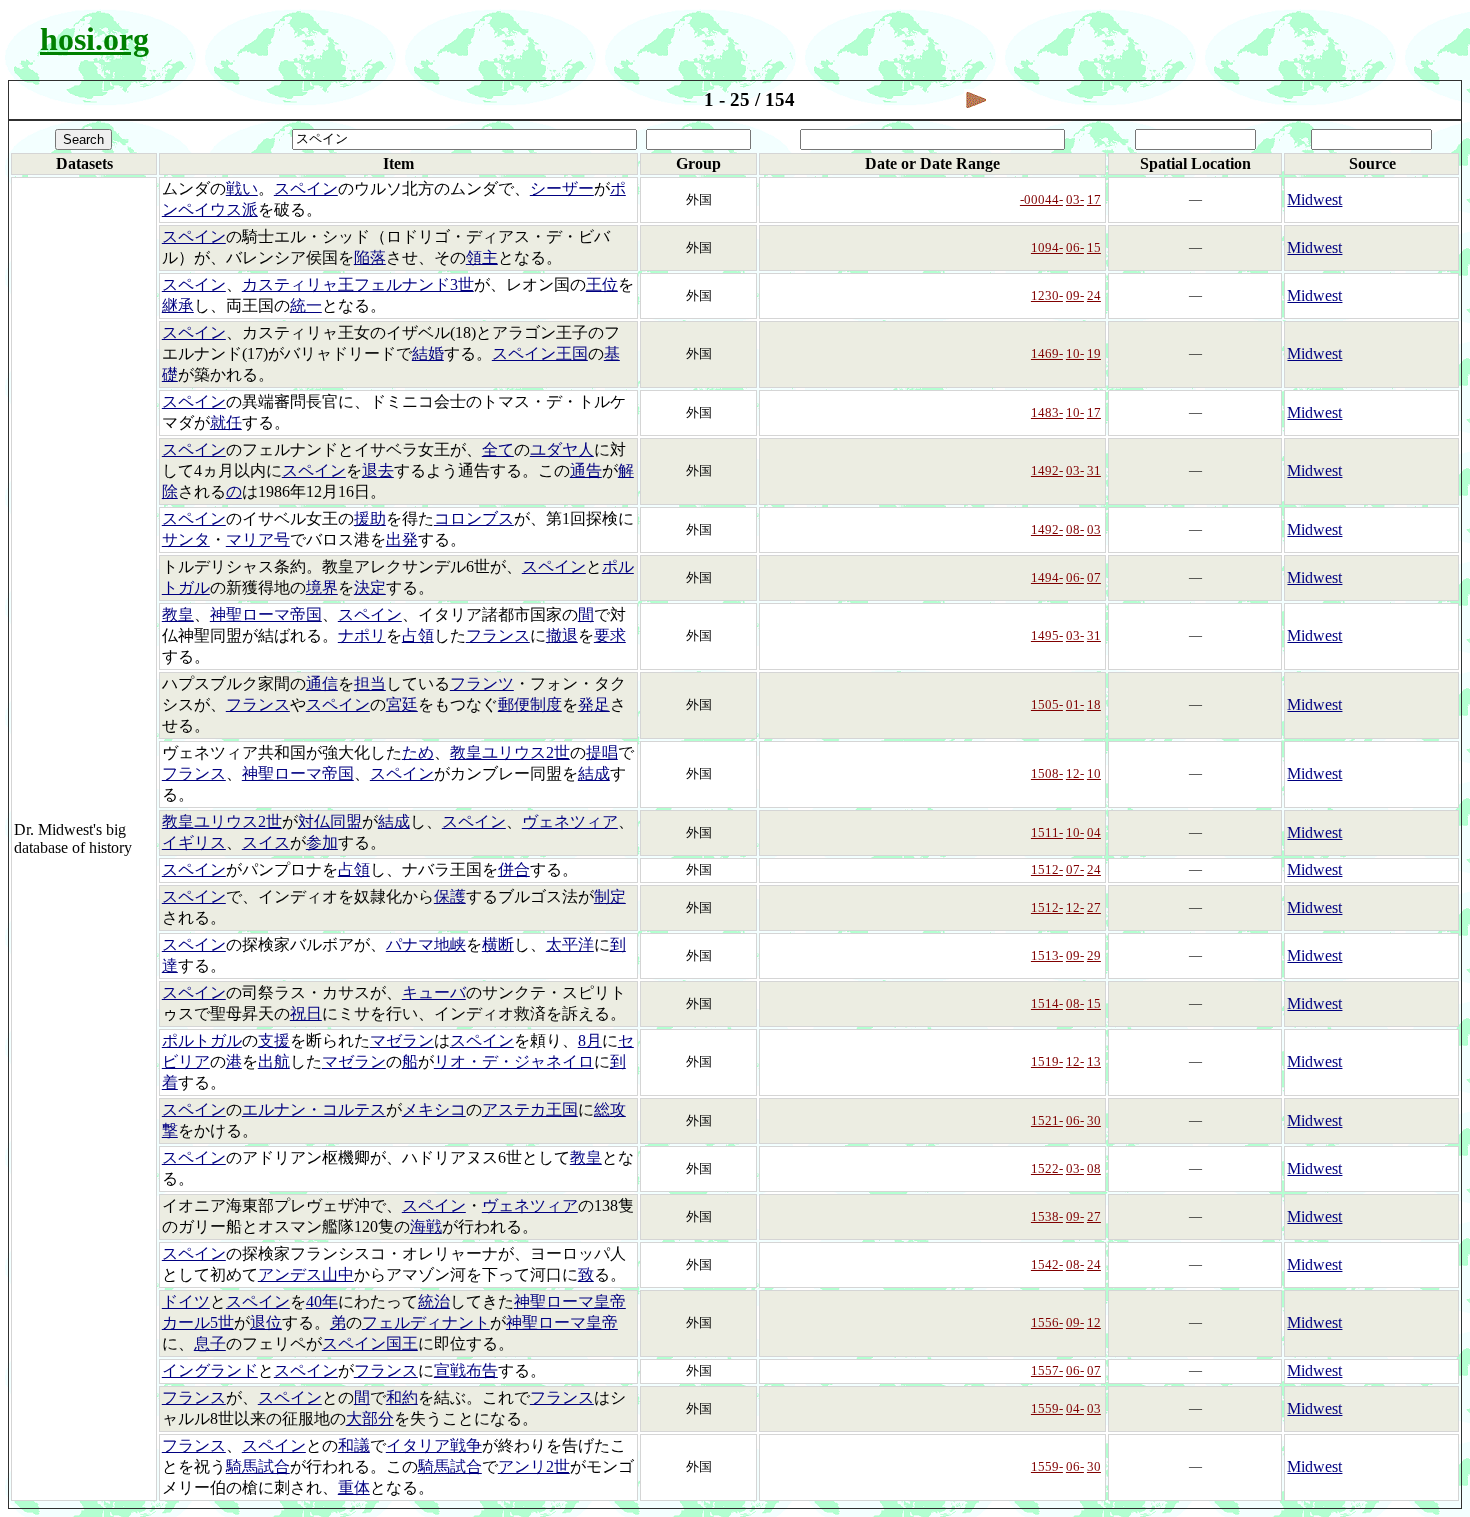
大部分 (370, 1418)
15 (1094, 247)
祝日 (306, 1013)
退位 (266, 1322)
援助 (370, 518)
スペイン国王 (370, 1343)
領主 (482, 257)
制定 (610, 896)
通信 (322, 683)
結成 (594, 773)
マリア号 (258, 539)
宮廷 (402, 704)
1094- (1047, 247)
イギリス (194, 842)
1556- (1047, 1322)
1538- (1047, 1216)
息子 (210, 1343)
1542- (1047, 1264)
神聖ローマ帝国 (266, 614)
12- (1075, 773)
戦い (242, 188)
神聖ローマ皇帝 (562, 1322)
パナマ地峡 (426, 944)
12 (1094, 1322)
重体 (354, 1487)
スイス (266, 842)
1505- (1047, 704)
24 (1094, 295)
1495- (1047, 635)
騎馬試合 (258, 1466)
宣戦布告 (466, 1370)
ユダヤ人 (562, 449)
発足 (594, 704)
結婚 (428, 353)
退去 (378, 470)
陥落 (370, 257)
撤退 (562, 635)
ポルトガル (202, 1040)
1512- (1047, 869)
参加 (322, 842)
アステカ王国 (530, 1109)
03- (1075, 199)
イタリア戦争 (434, 1445)
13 (1094, 1061)
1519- (1047, 1061)
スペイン (306, 188)
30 (1094, 1120)
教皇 (178, 614)
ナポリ (362, 635)
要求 (610, 635)
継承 (178, 305)
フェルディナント (426, 1322)
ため (418, 752)
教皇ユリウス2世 (510, 752)
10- (1075, 353)
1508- (1047, 773)
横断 (498, 944)
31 (1094, 470)
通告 (586, 470)
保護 (450, 896)
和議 (354, 1445)
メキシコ (434, 1109)
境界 (322, 587)
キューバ (434, 992)
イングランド (210, 1370)
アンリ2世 (534, 1466)
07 (1094, 577)
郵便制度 (530, 704)
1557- (1047, 1370)
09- (1075, 295)
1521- (1047, 1120)
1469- (1047, 353)
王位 (602, 284)
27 (1094, 907)
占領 (418, 635)
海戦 (426, 1226)
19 (1094, 353)
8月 (590, 1040)
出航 (274, 1061)
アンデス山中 (306, 1274)
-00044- (1041, 199)
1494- (1047, 577)
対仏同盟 (330, 821)
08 (1094, 1168)
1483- (1047, 412)
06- (1075, 247)
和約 (402, 1397)
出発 (402, 539)
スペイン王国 (540, 353)
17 (1094, 199)
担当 (370, 683)
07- (1075, 869)
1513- (1047, 955)
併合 (514, 869)
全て (498, 449)
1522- (1047, 1168)
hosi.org (94, 39)
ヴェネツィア (570, 821)
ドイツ (186, 1301)
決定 (370, 587)
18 (1094, 704)
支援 (274, 1040)
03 (1094, 529)
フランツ (482, 683)
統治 (434, 1301)
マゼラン (402, 1040)
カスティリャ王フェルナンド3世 (358, 284)
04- (1075, 1408)
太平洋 (570, 944)
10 (1094, 773)
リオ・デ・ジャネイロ (514, 1061)
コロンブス (474, 518)
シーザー (562, 188)
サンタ (186, 539)
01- (1075, 704)
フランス (498, 635)
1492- (1047, 470)
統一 (306, 305)
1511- (1047, 832)
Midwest (1314, 199)
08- (1075, 529)
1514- (1047, 1003)
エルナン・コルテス (314, 1109)
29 (1094, 955)
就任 (226, 422)
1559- (1047, 1408)
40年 (322, 1301)
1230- (1047, 295)
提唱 (602, 752)
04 (1094, 832)
